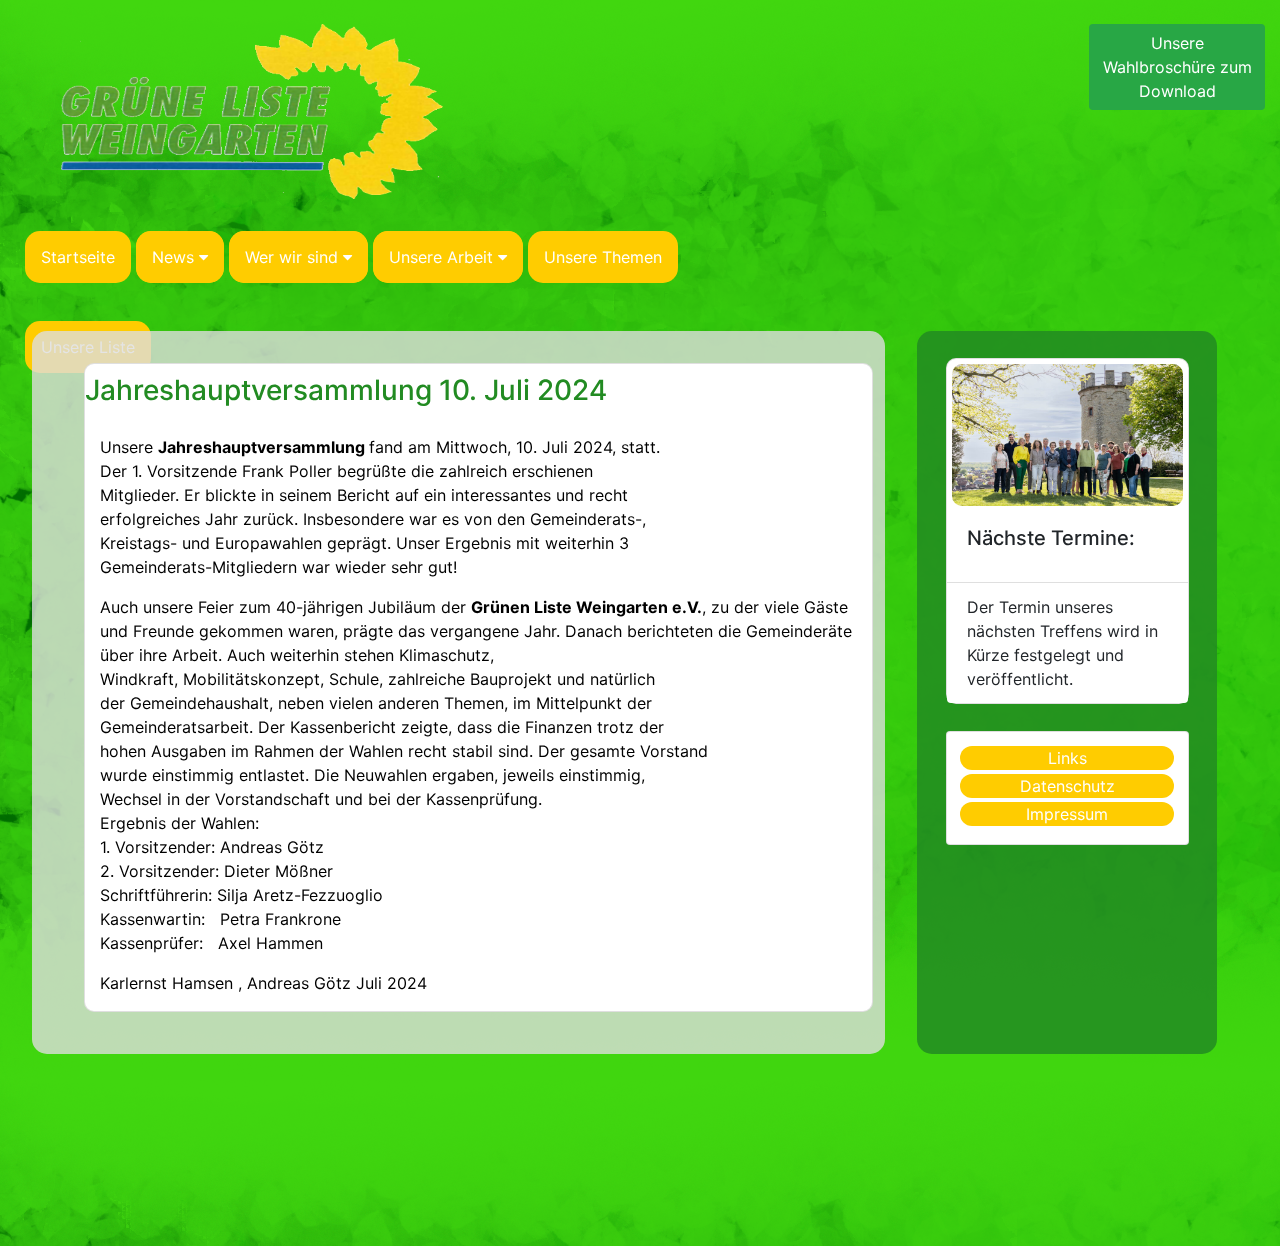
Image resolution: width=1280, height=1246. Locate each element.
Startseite (78, 257)
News (173, 257)
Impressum (1067, 814)
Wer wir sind (291, 257)
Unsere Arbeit (441, 257)
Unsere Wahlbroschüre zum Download (1177, 67)
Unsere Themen (603, 257)
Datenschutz (1067, 786)
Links (1067, 758)
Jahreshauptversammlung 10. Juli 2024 (346, 390)
